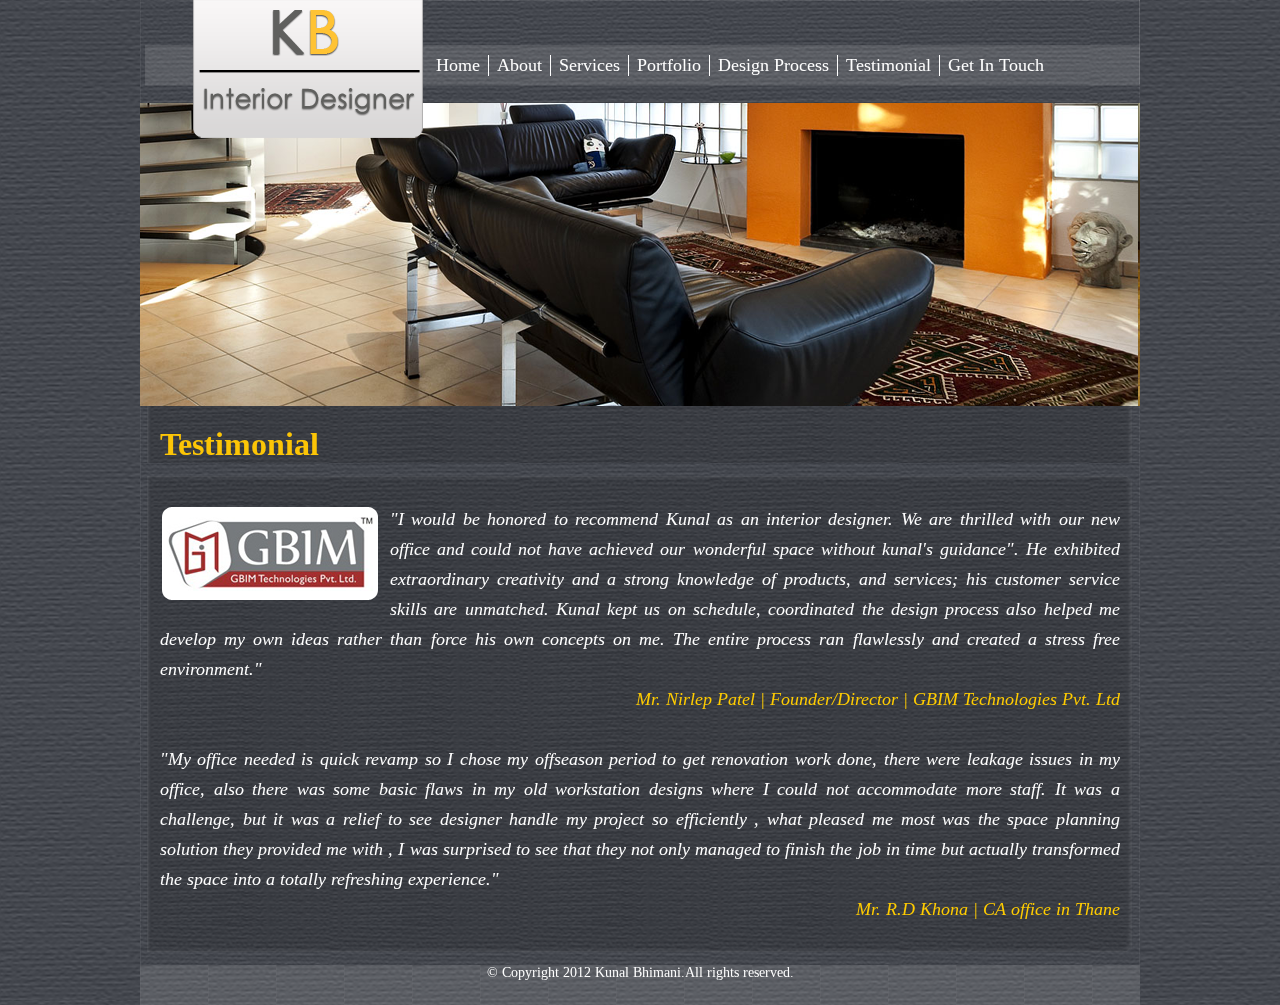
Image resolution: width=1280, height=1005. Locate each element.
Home (458, 65)
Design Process (773, 65)
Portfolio (669, 65)
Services (589, 65)
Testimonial (888, 65)
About (519, 65)
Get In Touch (996, 65)
